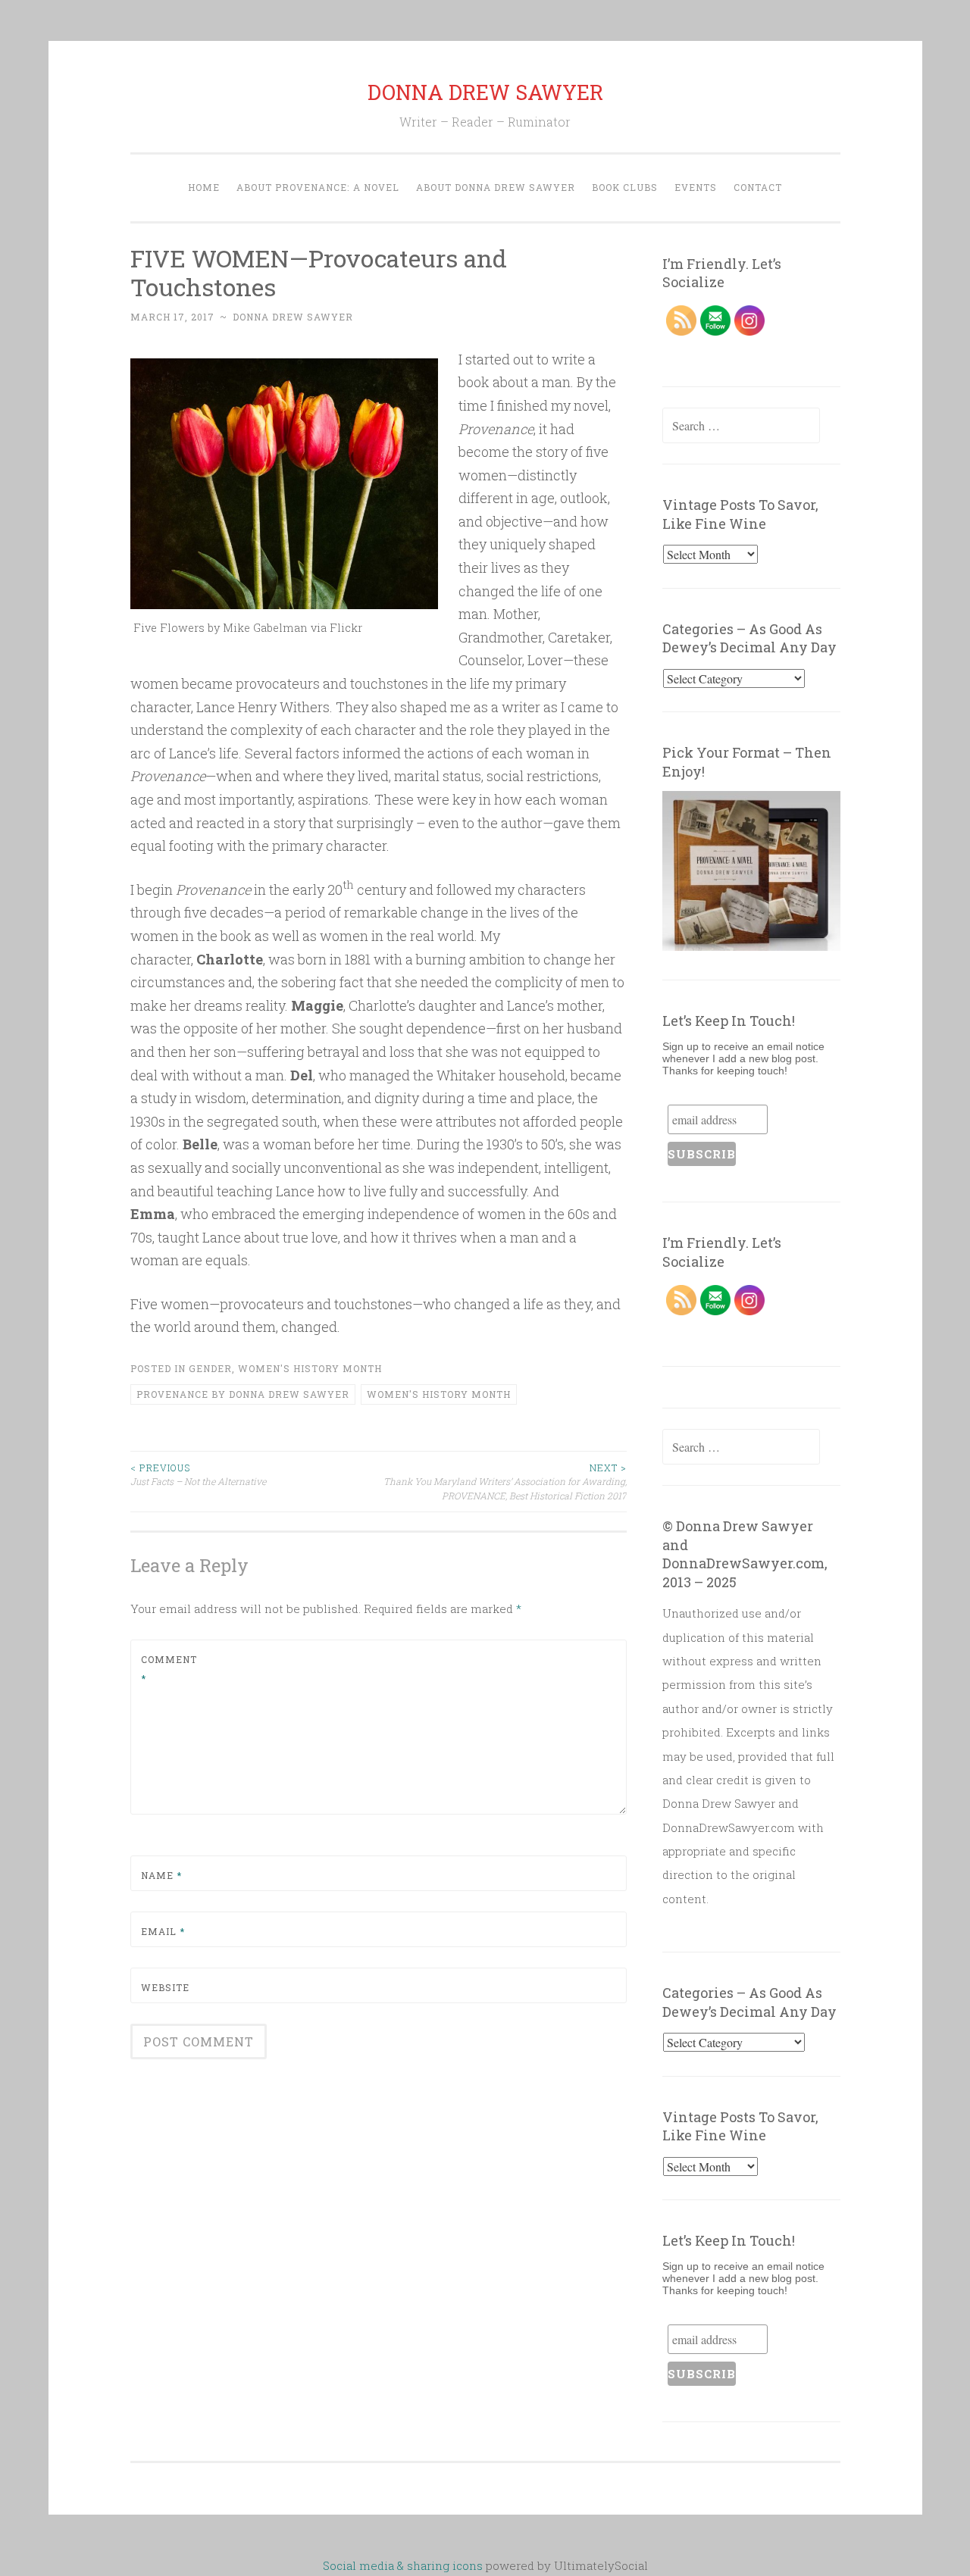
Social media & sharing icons (404, 2565)
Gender (210, 1368)
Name (161, 1875)
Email (163, 1931)
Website (165, 1987)
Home (204, 187)
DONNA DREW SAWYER (485, 92)
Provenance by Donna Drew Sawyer (243, 1394)
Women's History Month (310, 1368)
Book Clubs (625, 187)
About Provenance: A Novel (318, 187)
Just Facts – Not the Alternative (198, 1474)
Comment (169, 1669)
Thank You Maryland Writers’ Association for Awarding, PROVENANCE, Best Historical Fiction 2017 (505, 1482)
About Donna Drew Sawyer (496, 187)
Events (696, 187)
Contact (758, 187)
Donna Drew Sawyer (293, 317)
